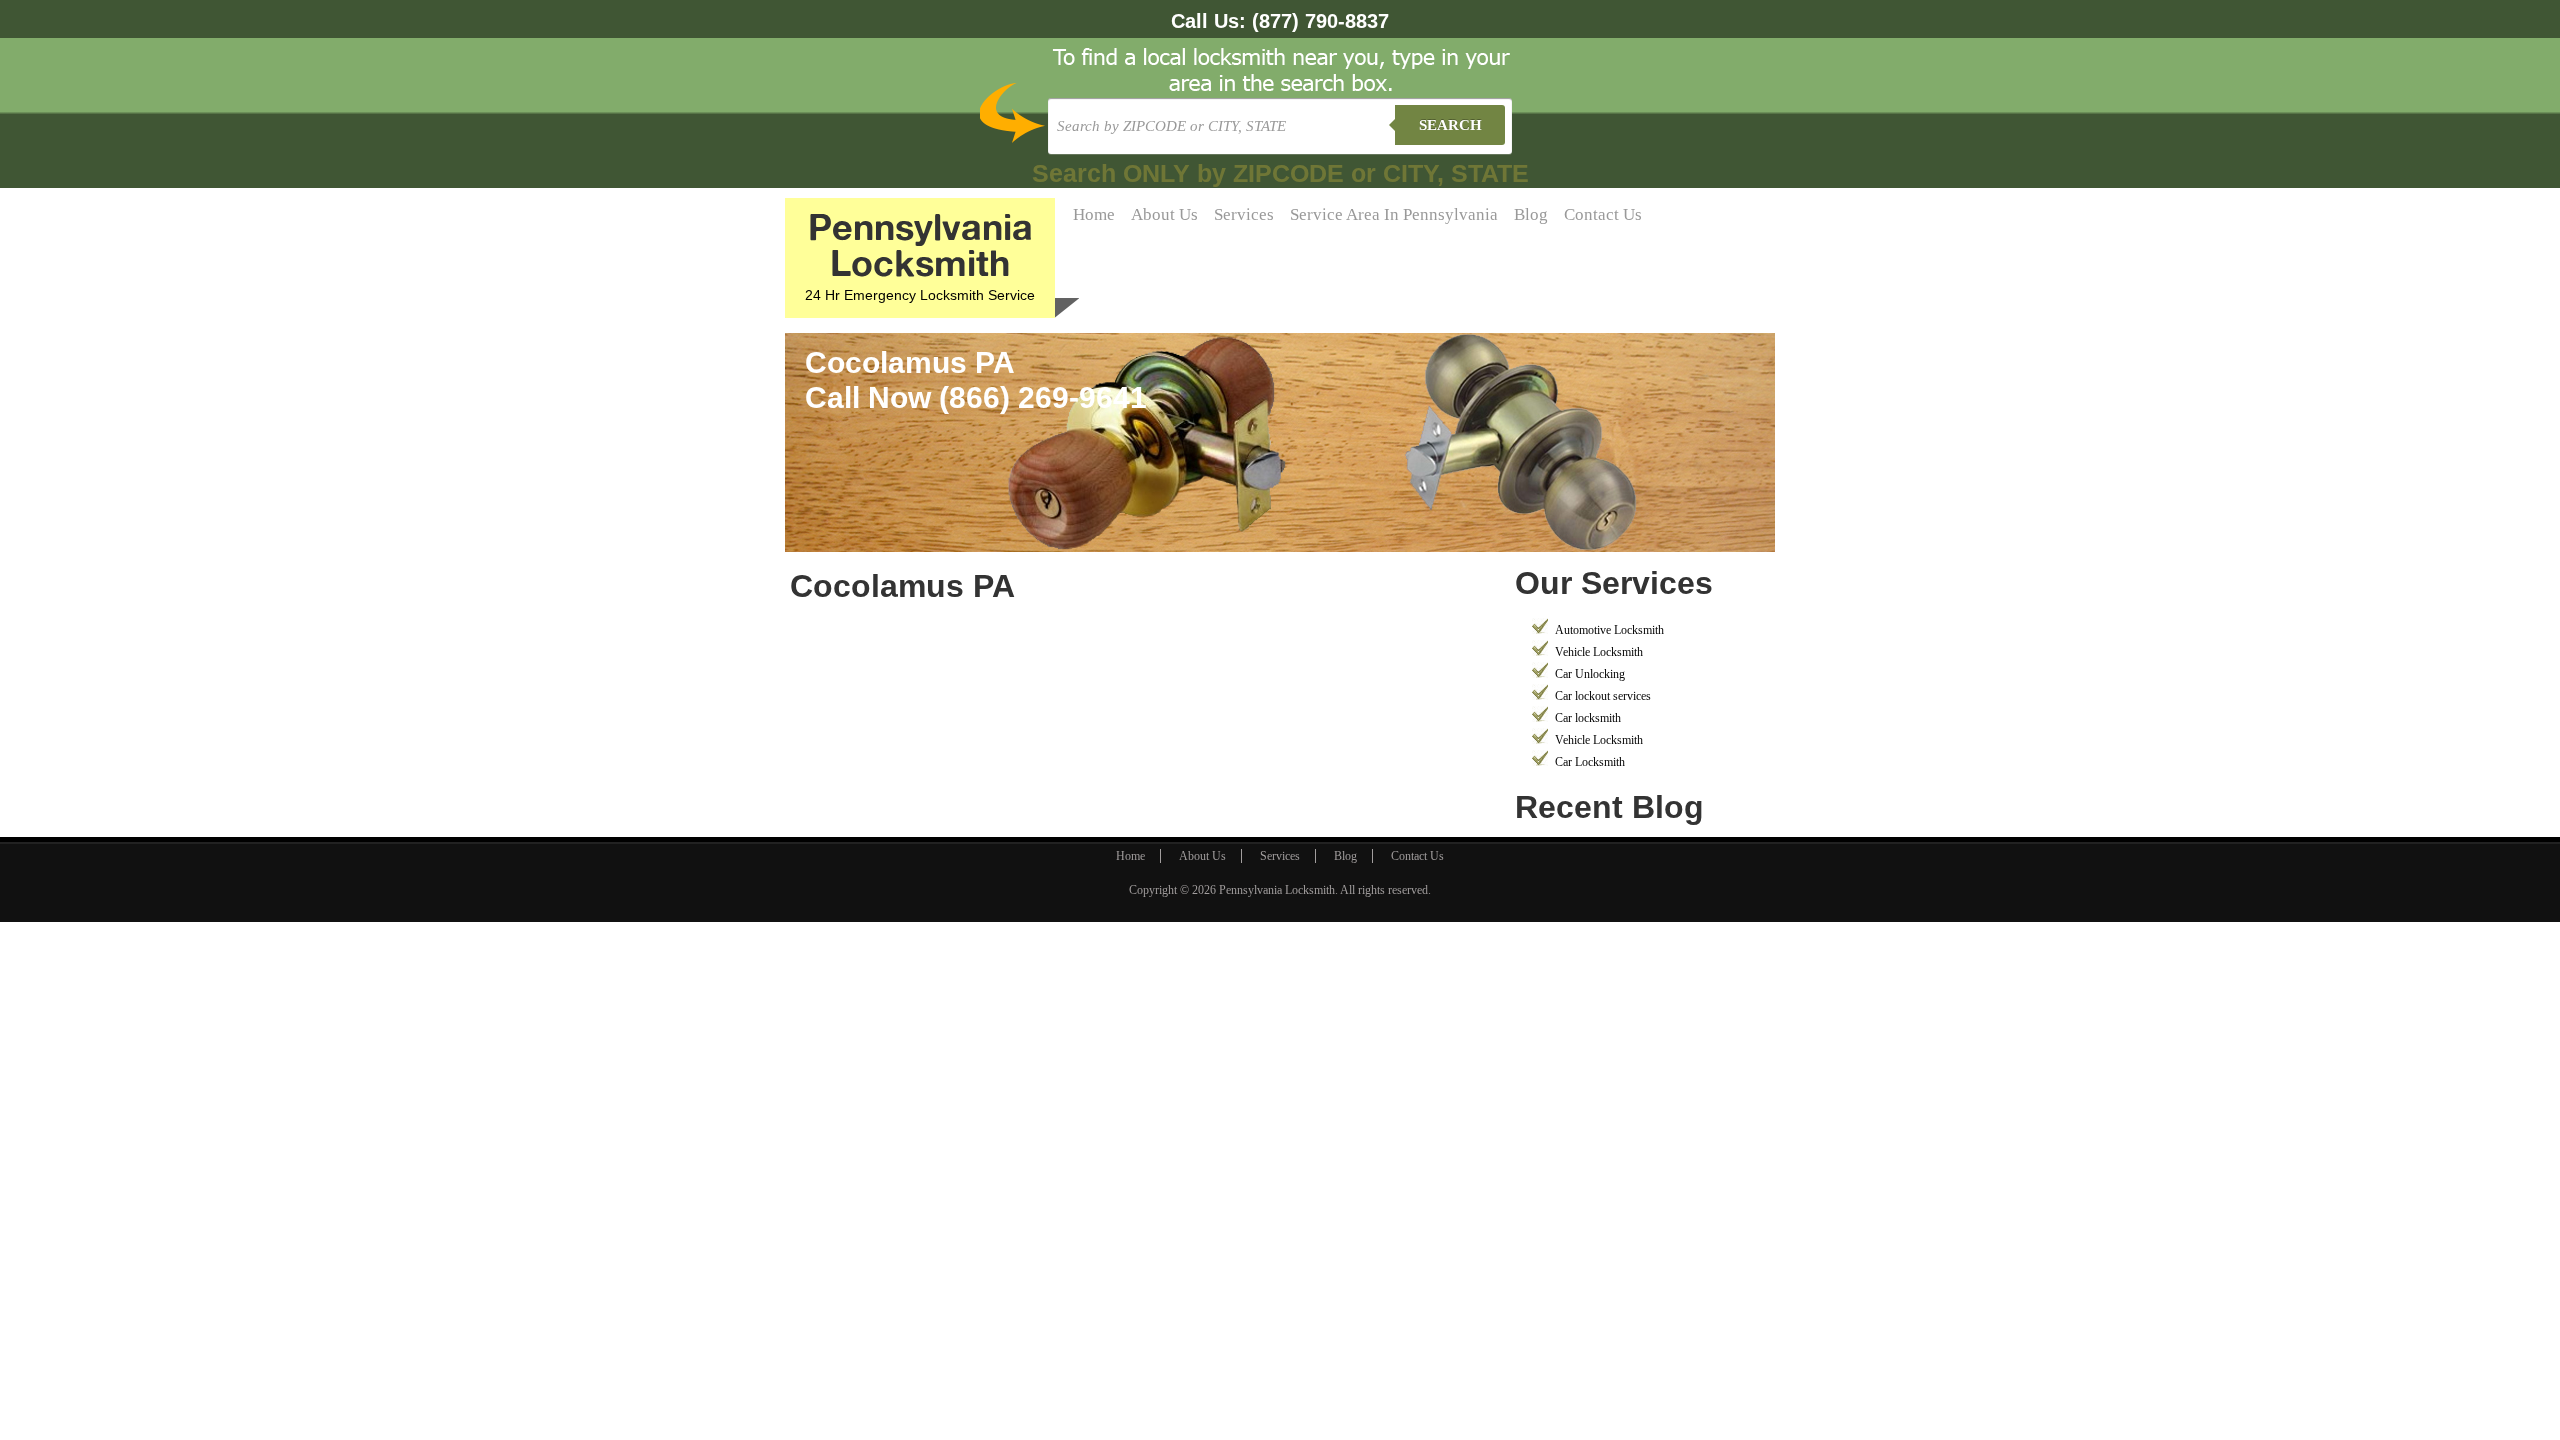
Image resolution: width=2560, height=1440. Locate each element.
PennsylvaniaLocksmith (920, 244)
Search (1450, 125)
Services (1244, 214)
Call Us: (1280, 21)
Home (1094, 214)
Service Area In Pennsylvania (1394, 214)
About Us (1164, 214)
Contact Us (1603, 214)
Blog (1531, 214)
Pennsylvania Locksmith (1277, 890)
